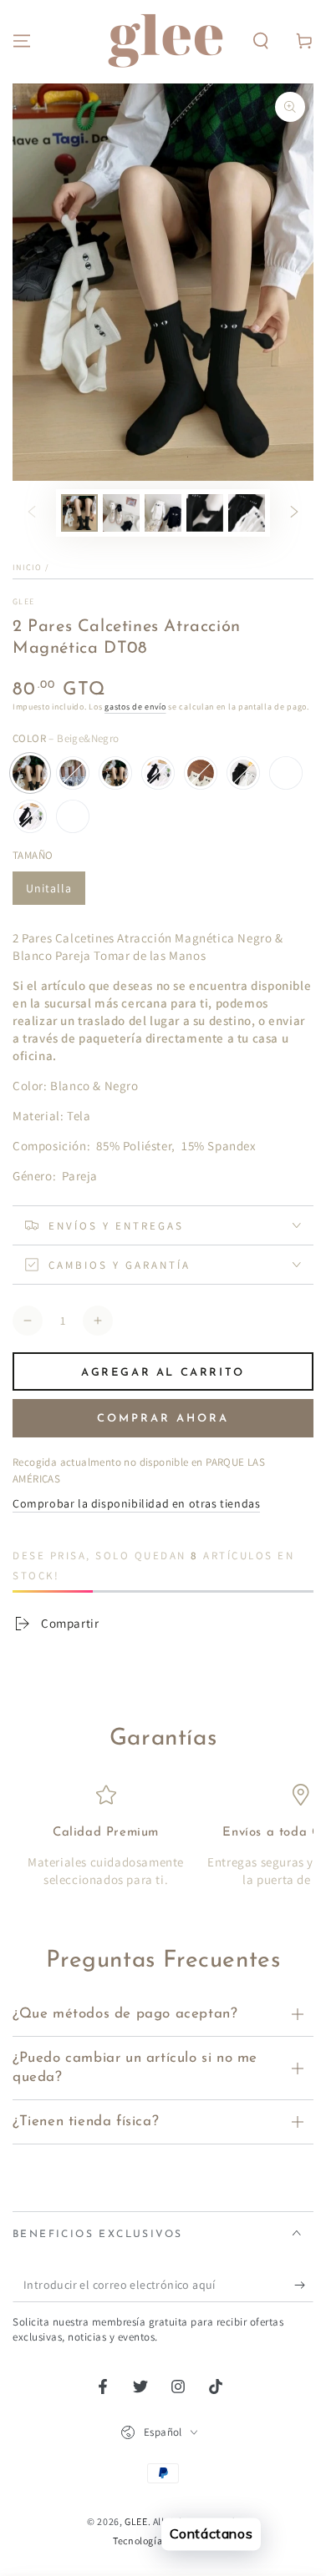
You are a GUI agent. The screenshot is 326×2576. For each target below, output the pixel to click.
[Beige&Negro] (30, 773)
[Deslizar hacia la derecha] (294, 513)
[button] (261, 41)
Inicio (28, 567)
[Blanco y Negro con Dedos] (158, 773)
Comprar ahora (163, 1419)
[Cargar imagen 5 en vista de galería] (205, 513)
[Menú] (22, 41)
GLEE (23, 601)
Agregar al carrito (163, 1373)
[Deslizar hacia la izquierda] (32, 513)
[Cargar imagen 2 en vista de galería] (121, 513)
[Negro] (115, 773)
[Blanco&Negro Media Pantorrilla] (243, 773)
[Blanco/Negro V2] (73, 816)
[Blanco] (73, 773)
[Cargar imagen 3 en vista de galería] (163, 513)
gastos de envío (135, 707)
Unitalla (49, 888)
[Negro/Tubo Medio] (286, 773)
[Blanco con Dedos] (201, 773)
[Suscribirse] (304, 2286)
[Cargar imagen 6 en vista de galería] (247, 513)
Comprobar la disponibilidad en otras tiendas (136, 1503)
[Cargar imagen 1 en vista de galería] (79, 513)
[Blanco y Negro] (30, 816)
